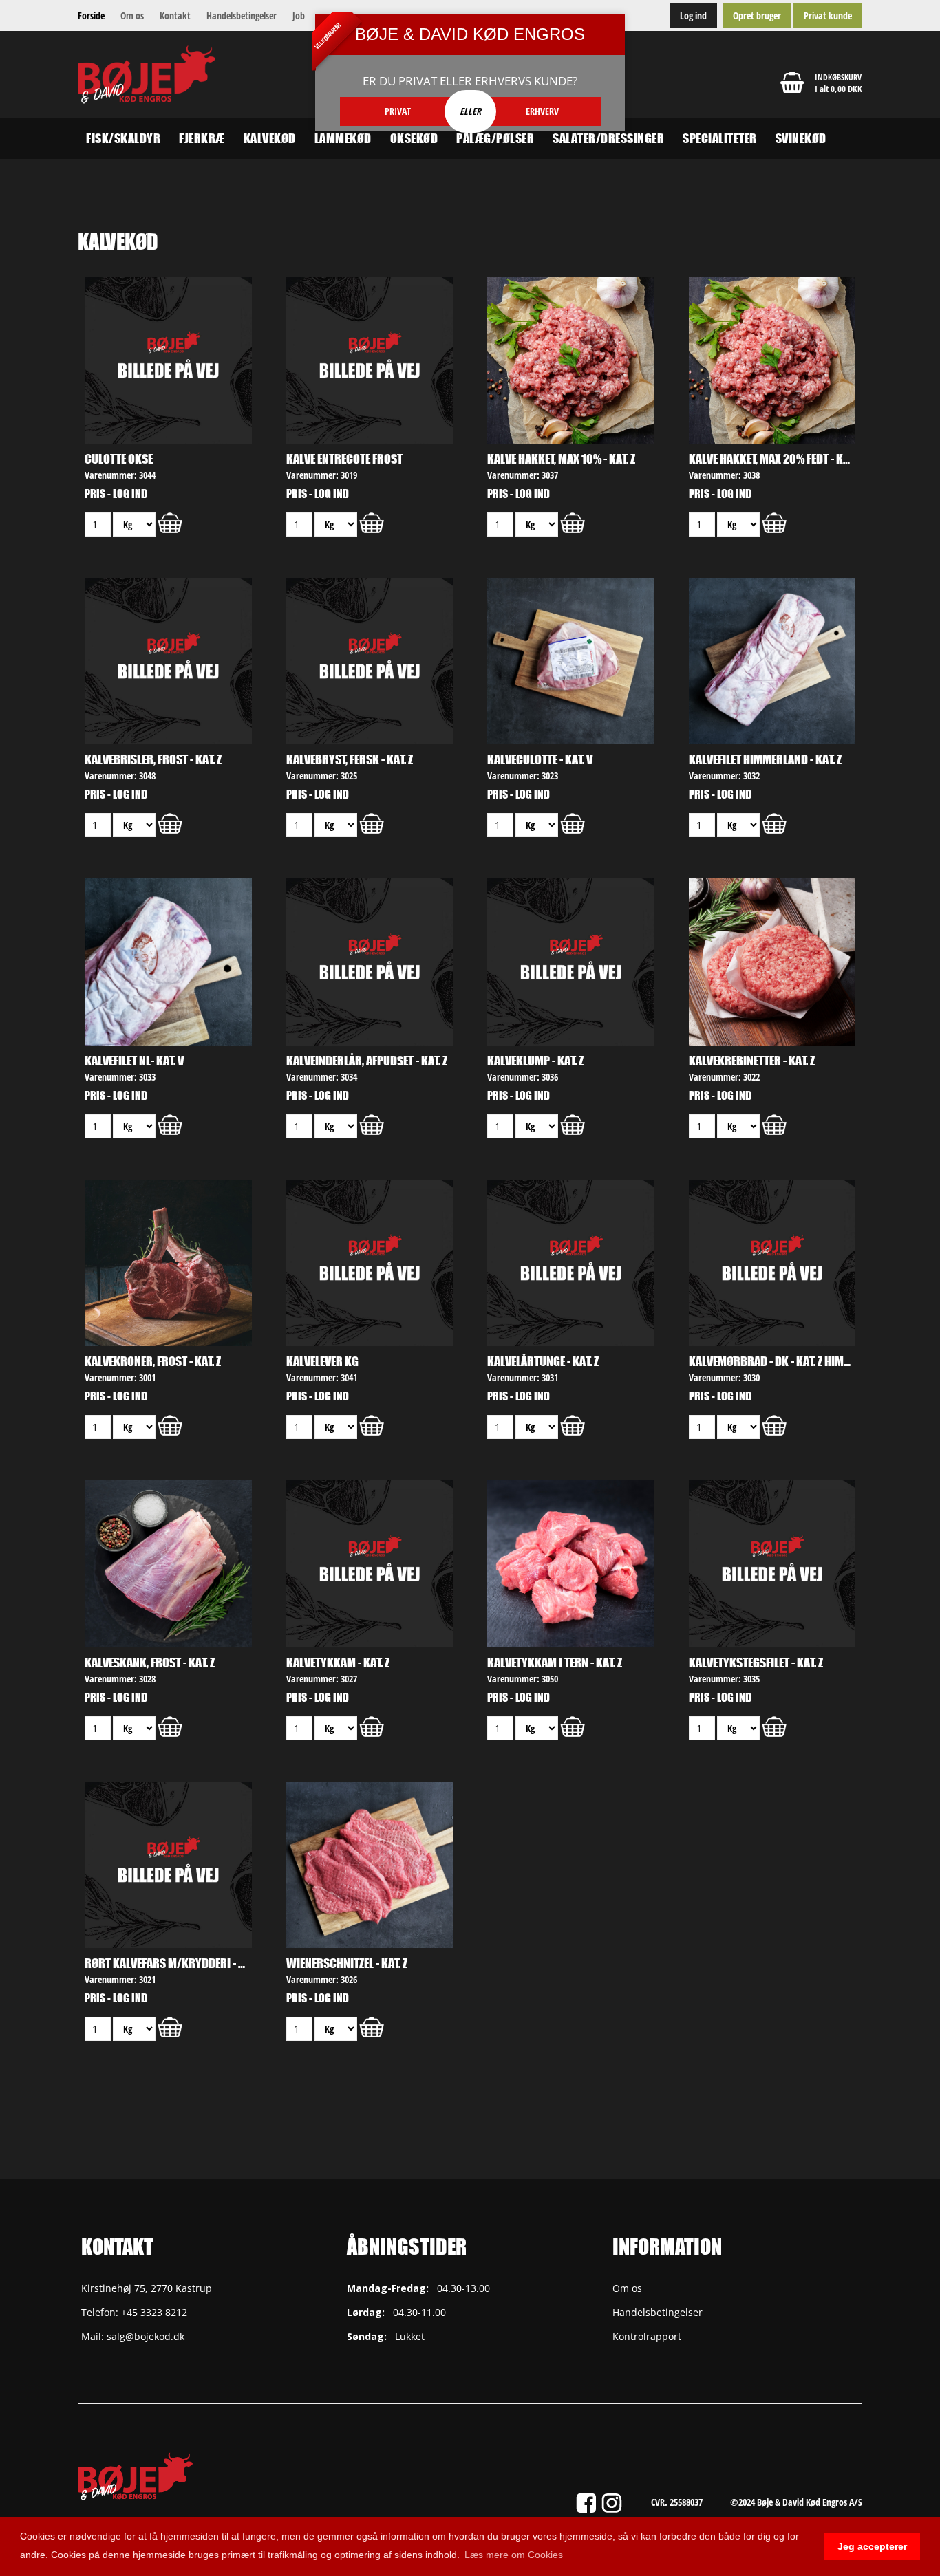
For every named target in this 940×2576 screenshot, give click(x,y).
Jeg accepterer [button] (872, 2546)
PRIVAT (398, 111)
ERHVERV (542, 111)
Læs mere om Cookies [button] (514, 2555)
